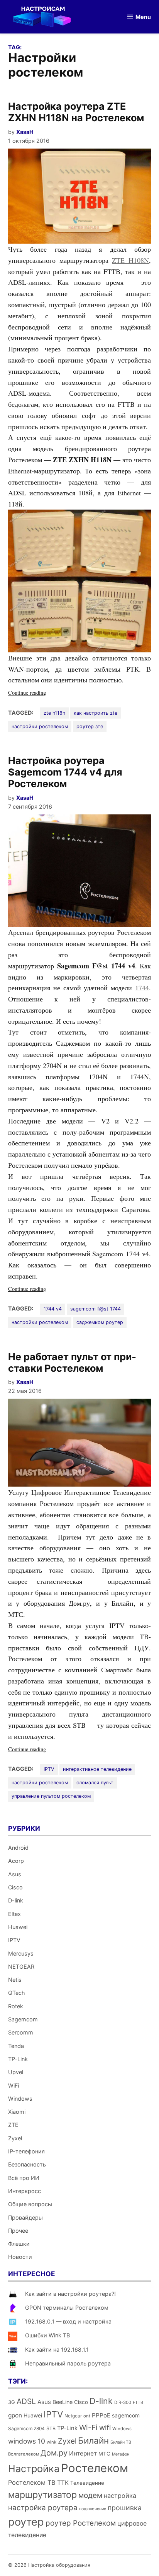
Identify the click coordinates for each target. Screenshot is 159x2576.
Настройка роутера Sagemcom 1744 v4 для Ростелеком (65, 772)
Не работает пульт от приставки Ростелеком (72, 1362)
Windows (20, 2099)
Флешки (19, 2244)
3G (12, 2402)
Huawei (18, 1927)
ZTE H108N (130, 260)
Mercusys (21, 1953)
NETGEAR (21, 1967)
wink (52, 2442)
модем (90, 2495)
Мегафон (121, 2454)
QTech (17, 1993)
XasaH (25, 132)
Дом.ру (54, 2453)
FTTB (138, 2403)
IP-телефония (26, 2151)
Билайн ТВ (121, 2442)
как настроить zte (96, 713)
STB (51, 2428)
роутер (26, 2522)
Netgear (73, 2416)
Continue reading (41, 693)
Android (18, 1848)
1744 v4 (53, 1309)
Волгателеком (24, 2454)
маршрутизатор (42, 2495)
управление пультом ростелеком (51, 1796)
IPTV (49, 1769)
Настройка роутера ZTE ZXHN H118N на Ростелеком (76, 112)
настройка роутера (43, 2508)
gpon (15, 2415)
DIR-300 (123, 2402)
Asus (15, 1874)
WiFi (14, 2085)
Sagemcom (23, 2019)
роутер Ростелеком (81, 2523)
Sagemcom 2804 (26, 2428)
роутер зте (90, 726)
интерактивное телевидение (97, 1769)
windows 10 (27, 2441)
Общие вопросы (30, 2204)
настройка (120, 2496)
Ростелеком (95, 2468)
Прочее (18, 2231)
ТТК (63, 2483)
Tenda (16, 2046)
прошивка (125, 2508)
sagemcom (126, 2415)
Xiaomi (17, 2112)
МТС (104, 2454)
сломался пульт (95, 1783)
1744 (142, 988)
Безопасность (27, 2164)
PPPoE (101, 2415)
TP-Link (18, 2059)
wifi (105, 2428)
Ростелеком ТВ (32, 2482)
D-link (16, 1900)
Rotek (16, 2006)
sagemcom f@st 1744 (96, 1309)
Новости (20, 2257)
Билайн (93, 2440)
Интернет (83, 2453)
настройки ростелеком (40, 726)
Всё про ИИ (24, 2178)
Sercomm (21, 2032)
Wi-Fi (88, 2427)
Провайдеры (25, 2217)
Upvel (16, 2072)
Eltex (14, 1914)
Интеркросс (25, 2191)
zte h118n (54, 713)
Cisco (15, 1887)
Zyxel (15, 2138)
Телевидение (87, 2483)
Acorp (16, 1861)
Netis (15, 1980)
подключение (93, 2509)
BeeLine (63, 2402)
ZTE (13, 2125)
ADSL (26, 2401)
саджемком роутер (100, 1322)
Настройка (34, 2469)
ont (87, 2416)
